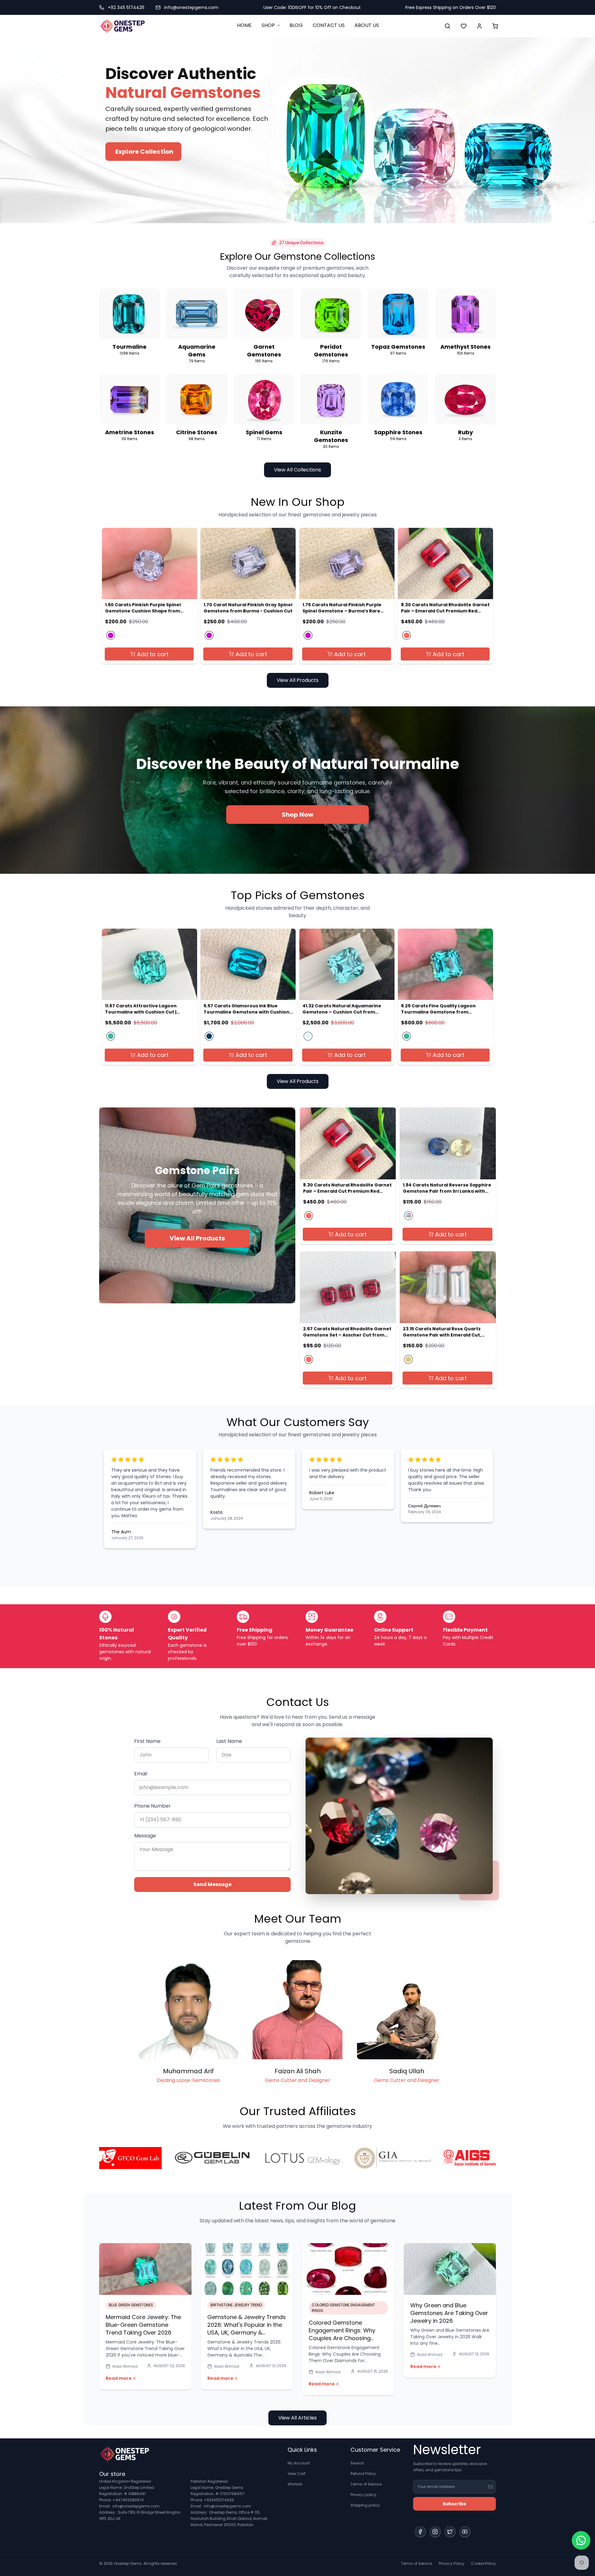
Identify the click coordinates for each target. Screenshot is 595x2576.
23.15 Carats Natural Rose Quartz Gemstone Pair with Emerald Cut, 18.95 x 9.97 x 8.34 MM (442, 1332)
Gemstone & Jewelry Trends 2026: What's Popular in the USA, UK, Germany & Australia (247, 2329)
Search (357, 2463)
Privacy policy (364, 2495)
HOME (244, 25)
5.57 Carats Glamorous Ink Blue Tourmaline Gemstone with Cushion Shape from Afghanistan (247, 1009)
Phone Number (152, 1806)
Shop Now (297, 815)
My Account (299, 2463)
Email (141, 1774)
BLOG (296, 25)
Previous (95, 1512)
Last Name (229, 1741)
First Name (147, 1741)
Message (145, 1836)
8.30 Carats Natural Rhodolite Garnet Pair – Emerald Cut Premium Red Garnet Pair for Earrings (445, 608)
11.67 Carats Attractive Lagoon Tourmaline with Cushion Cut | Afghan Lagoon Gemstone (141, 1009)
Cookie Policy (483, 2563)
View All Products (298, 680)
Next (500, 1512)
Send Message (212, 1884)
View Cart (297, 2474)
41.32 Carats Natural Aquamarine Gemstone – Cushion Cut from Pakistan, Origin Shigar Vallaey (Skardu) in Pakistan (342, 1009)
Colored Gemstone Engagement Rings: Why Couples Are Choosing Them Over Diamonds (342, 2334)
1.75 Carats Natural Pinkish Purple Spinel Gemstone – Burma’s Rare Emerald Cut (342, 608)
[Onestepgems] (122, 26)
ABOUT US (367, 25)
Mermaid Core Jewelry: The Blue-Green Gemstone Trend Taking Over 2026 (143, 2325)
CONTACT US (329, 25)
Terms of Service (366, 2484)
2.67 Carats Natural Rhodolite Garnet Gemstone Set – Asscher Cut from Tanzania (347, 1332)
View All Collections (297, 470)
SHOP (268, 25)
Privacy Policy (452, 2563)
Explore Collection (144, 152)
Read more (119, 2378)
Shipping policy (365, 2505)
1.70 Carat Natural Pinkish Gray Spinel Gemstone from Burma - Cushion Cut (248, 608)
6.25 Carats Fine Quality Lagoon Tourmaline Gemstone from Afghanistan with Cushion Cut (438, 1009)
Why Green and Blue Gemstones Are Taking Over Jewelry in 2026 (449, 2313)
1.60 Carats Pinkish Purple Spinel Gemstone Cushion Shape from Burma (143, 608)
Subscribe (454, 2504)
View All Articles (297, 2418)
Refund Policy (363, 2474)
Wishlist (295, 2484)
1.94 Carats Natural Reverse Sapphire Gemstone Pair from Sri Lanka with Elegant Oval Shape (447, 1188)
